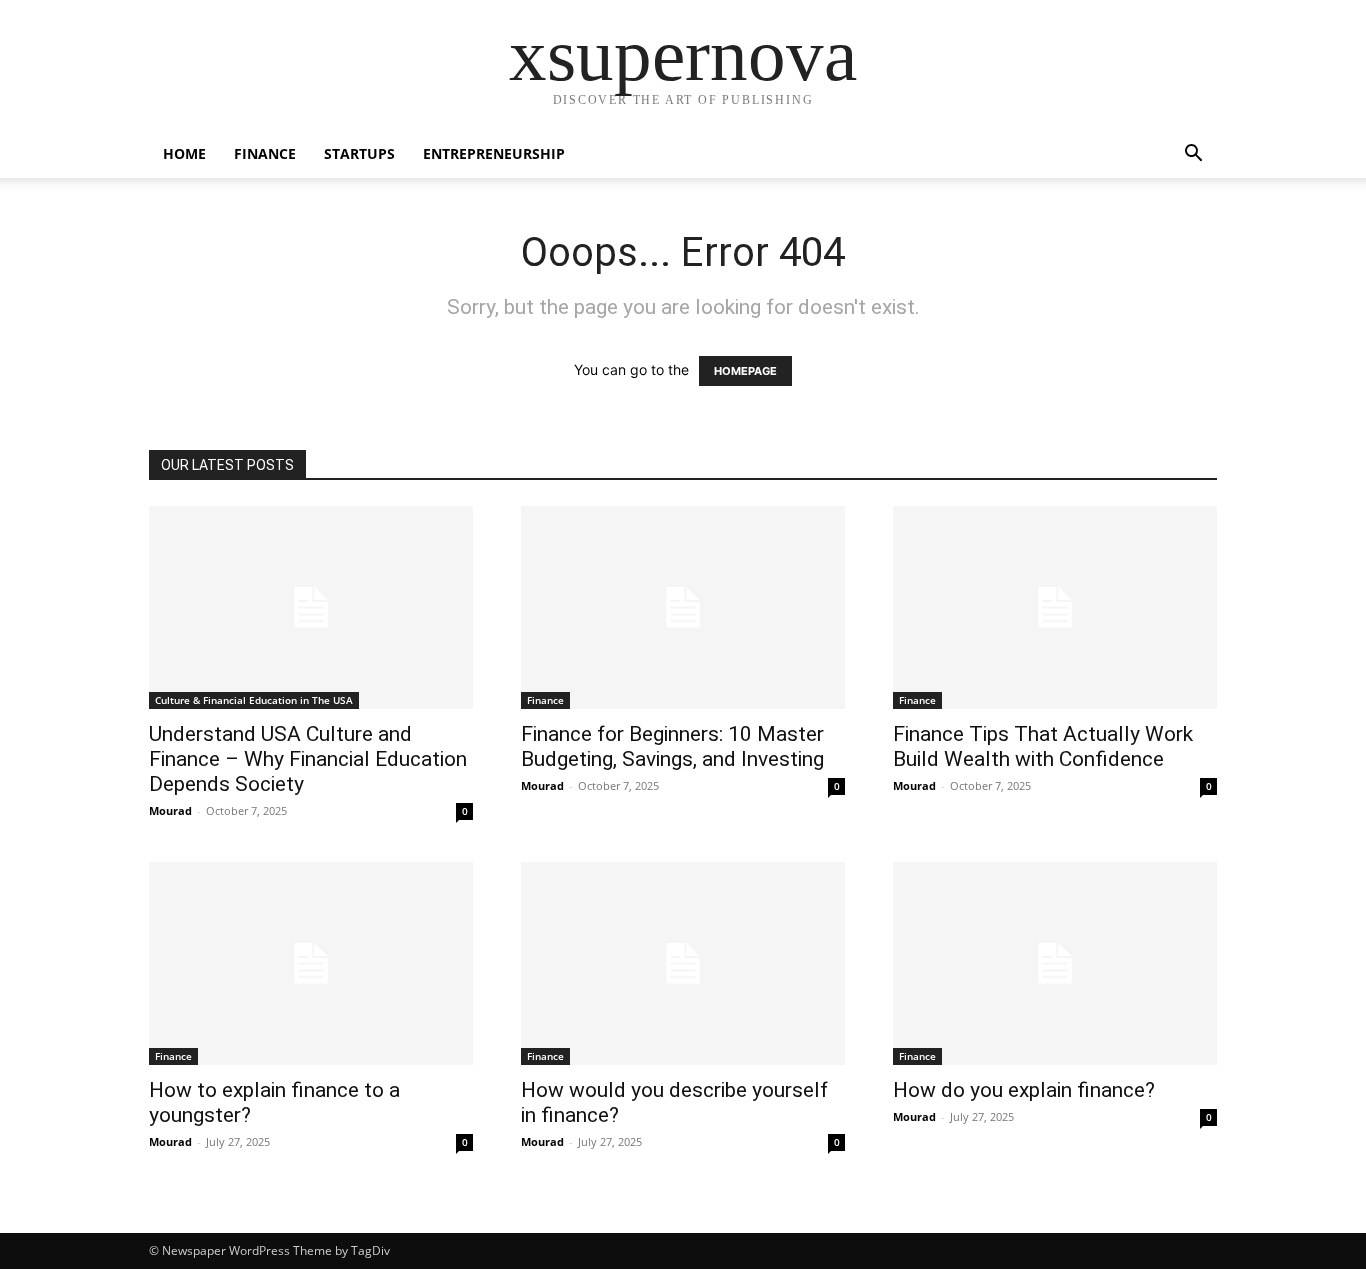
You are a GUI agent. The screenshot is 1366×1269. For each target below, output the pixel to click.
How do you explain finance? (1024, 1090)
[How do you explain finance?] (1055, 963)
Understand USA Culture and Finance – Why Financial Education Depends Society (308, 759)
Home (184, 153)
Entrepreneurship (494, 153)
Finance (265, 153)
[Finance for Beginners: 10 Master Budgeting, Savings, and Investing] (683, 607)
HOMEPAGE (745, 371)
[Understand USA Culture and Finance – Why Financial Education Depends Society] (311, 607)
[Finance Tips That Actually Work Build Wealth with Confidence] (1055, 607)
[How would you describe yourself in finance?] (683, 963)
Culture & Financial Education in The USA (254, 700)
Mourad (170, 810)
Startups (359, 153)
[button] (1193, 155)
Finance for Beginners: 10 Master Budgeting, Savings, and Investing (672, 746)
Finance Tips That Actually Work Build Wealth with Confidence (1043, 746)
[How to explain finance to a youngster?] (311, 963)
